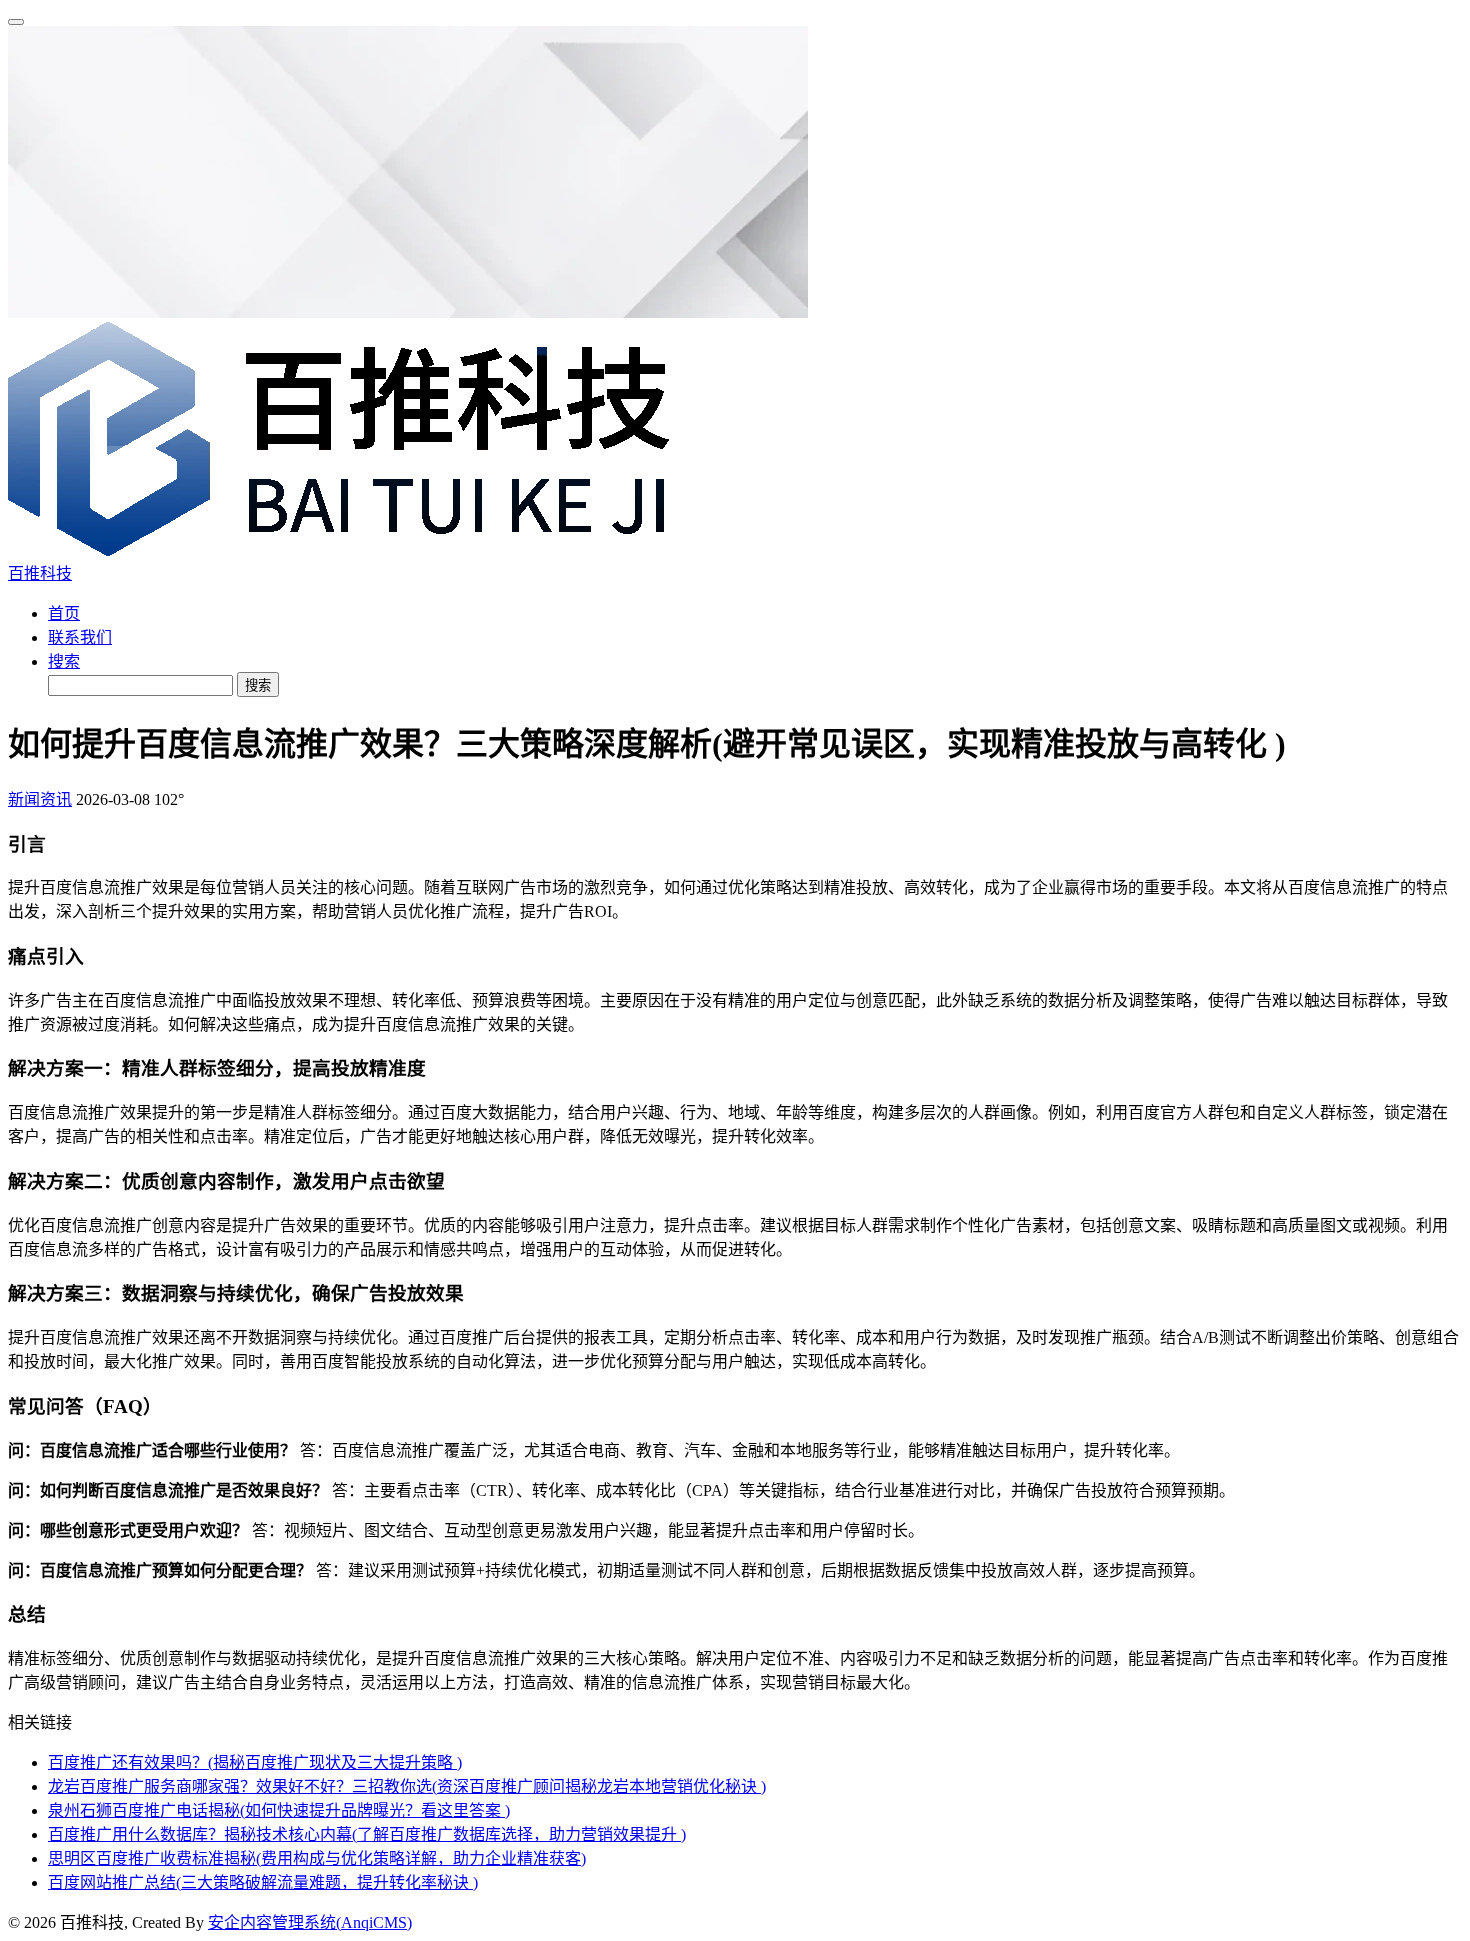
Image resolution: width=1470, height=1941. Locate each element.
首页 (64, 613)
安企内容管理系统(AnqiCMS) (310, 1922)
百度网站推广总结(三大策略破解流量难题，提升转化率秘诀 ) (263, 1882)
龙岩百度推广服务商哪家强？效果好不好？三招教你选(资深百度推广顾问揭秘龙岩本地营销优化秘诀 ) (407, 1786)
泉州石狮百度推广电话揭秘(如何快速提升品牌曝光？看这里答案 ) (279, 1810)
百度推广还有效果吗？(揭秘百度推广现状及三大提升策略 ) (255, 1762)
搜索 (64, 661)
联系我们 (80, 637)
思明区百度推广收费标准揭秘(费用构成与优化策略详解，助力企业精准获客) (317, 1858)
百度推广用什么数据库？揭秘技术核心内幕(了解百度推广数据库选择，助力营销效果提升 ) (367, 1834)
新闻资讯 (40, 799)
